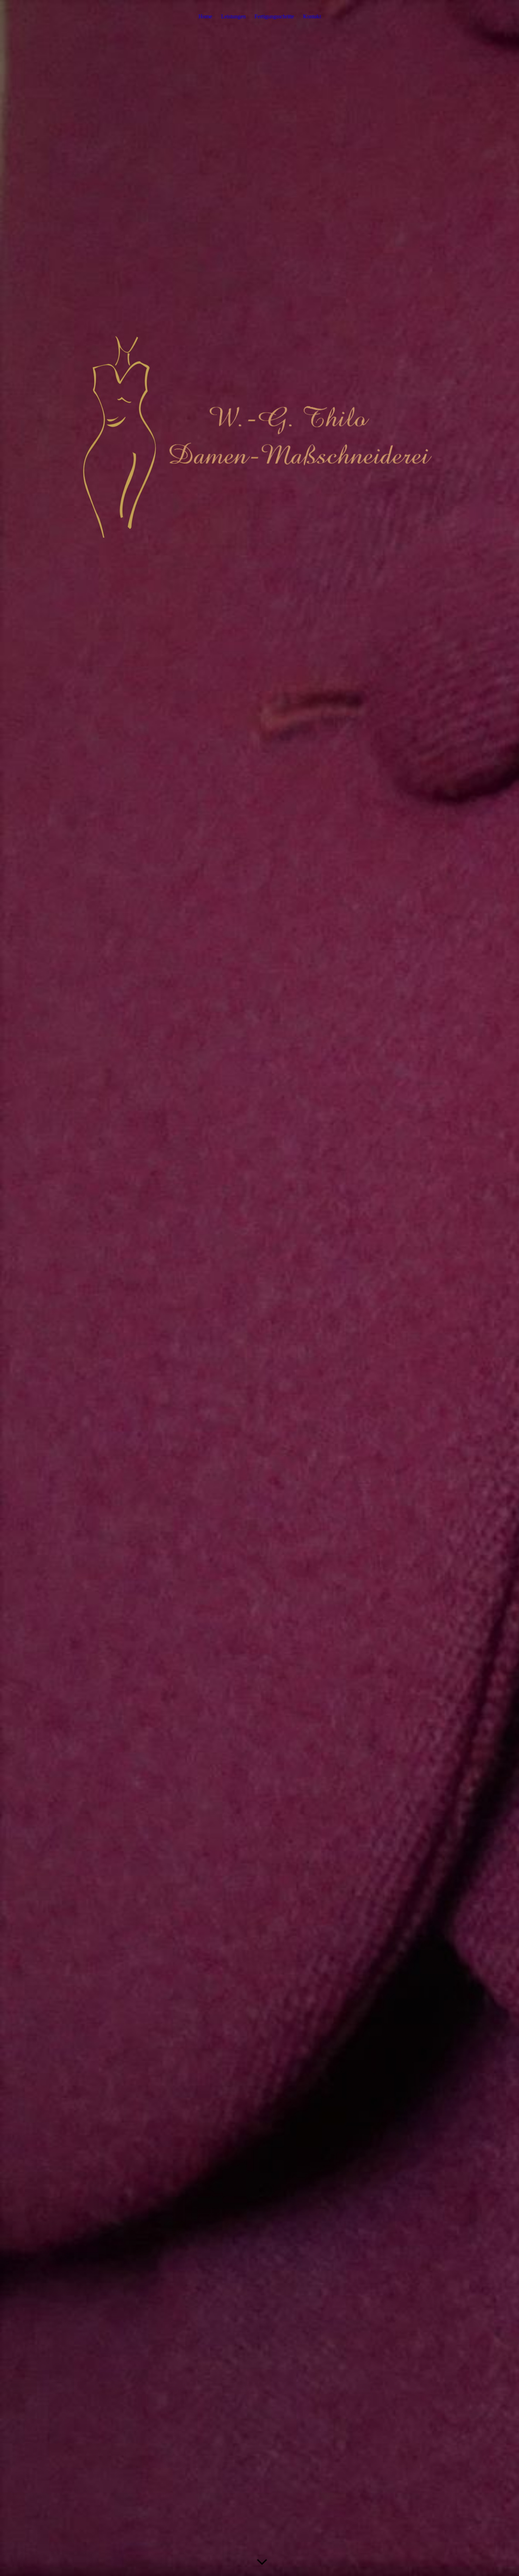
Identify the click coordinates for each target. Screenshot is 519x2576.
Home (205, 16)
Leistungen (233, 16)
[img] (259, 1288)
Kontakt (312, 16)
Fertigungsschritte (274, 16)
